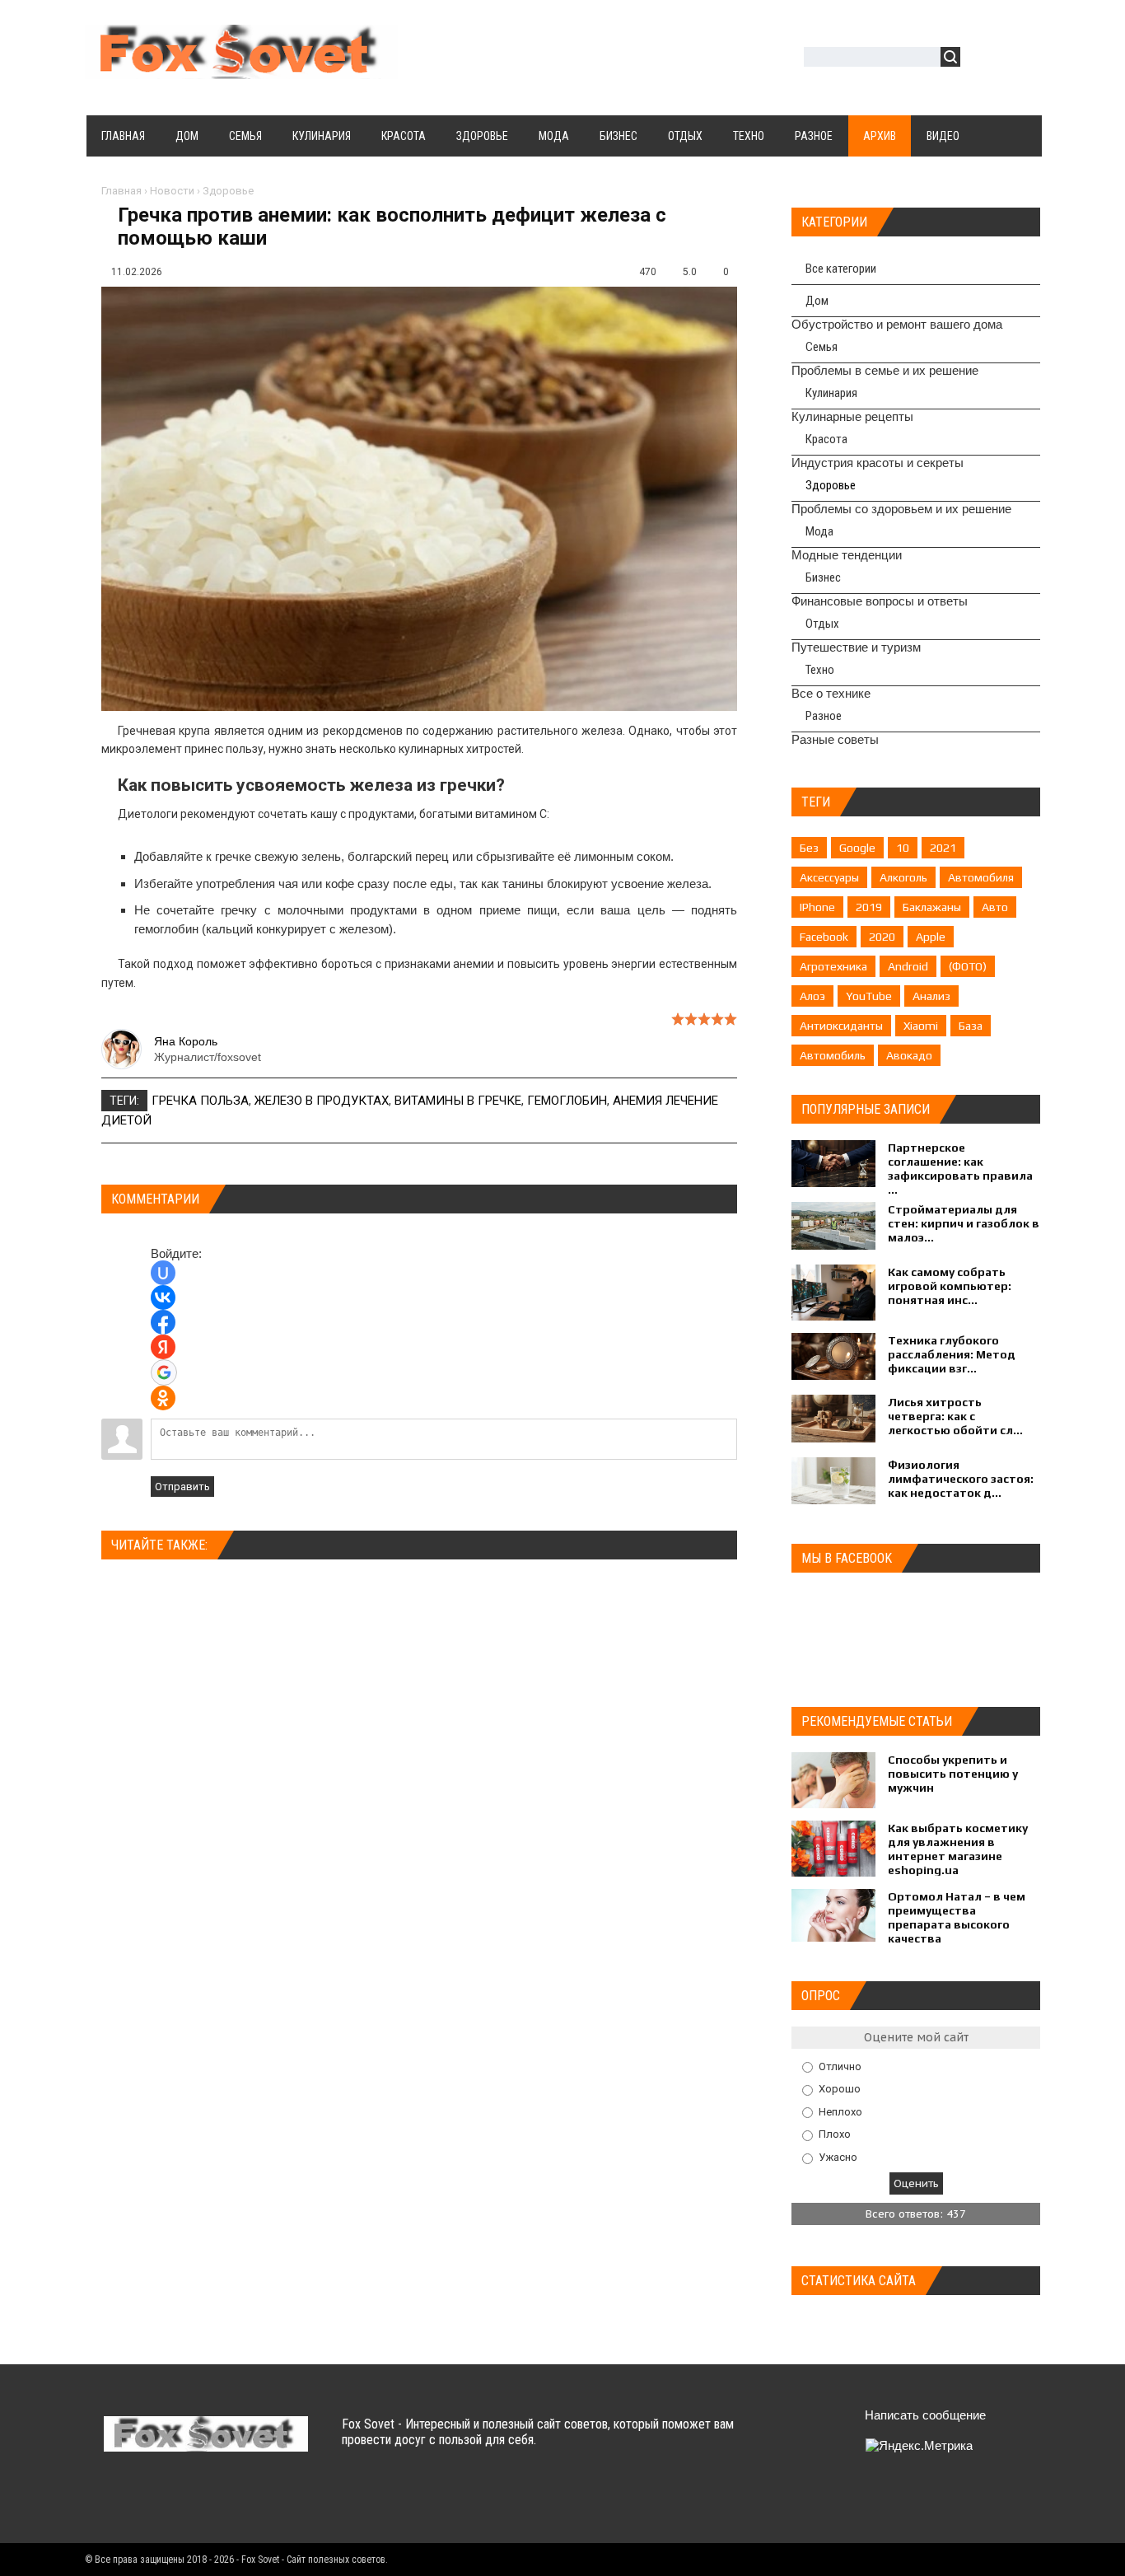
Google (857, 848)
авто (995, 907)
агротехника (833, 966)
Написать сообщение (925, 2415)
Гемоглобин (567, 1101)
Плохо (835, 2134)
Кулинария (831, 393)
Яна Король (186, 1041)
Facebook (824, 937)
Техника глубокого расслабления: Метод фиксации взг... (952, 1354)
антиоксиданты (841, 1026)
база (971, 1026)
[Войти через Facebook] (163, 1322)
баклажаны (932, 907)
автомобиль (833, 1055)
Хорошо (840, 2089)
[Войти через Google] (164, 1372)
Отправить (182, 1487)
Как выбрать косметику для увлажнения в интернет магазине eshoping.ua (958, 1849)
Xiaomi (921, 1026)
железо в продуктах (322, 1101)
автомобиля (981, 877)
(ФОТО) (968, 966)
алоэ (812, 996)
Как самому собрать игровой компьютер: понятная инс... (950, 1286)
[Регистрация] (1020, 59)
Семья (822, 347)
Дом (817, 301)
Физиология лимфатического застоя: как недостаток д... (961, 1479)
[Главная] (241, 69)
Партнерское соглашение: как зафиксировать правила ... (960, 1169)
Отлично (840, 2066)
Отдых (822, 624)
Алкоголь (903, 877)
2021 (943, 848)
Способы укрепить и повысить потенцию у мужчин (953, 1774)
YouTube (869, 996)
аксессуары (829, 877)
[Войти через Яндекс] (163, 1347)
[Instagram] (247, 2501)
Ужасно (838, 2157)
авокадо (909, 1055)
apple (931, 937)
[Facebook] (182, 2501)
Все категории (841, 269)
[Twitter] (150, 2501)
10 (903, 848)
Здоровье (228, 191)
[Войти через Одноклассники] (163, 1398)
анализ (931, 996)
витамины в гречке (458, 1101)
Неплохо (840, 2111)
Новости (172, 191)
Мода (819, 531)
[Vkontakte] (118, 2501)
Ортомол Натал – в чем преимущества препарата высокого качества (957, 1917)
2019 (869, 907)
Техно (820, 670)
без (809, 848)
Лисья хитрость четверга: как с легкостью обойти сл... (955, 1416)
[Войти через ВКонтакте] (163, 1297)
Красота (826, 439)
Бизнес (823, 577)
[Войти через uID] (163, 1273)
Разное (824, 716)
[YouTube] (215, 2501)
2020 (882, 937)
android (908, 966)
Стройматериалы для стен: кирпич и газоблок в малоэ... (964, 1223)
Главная (121, 191)
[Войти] (982, 59)
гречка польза (200, 1101)
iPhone (817, 907)
